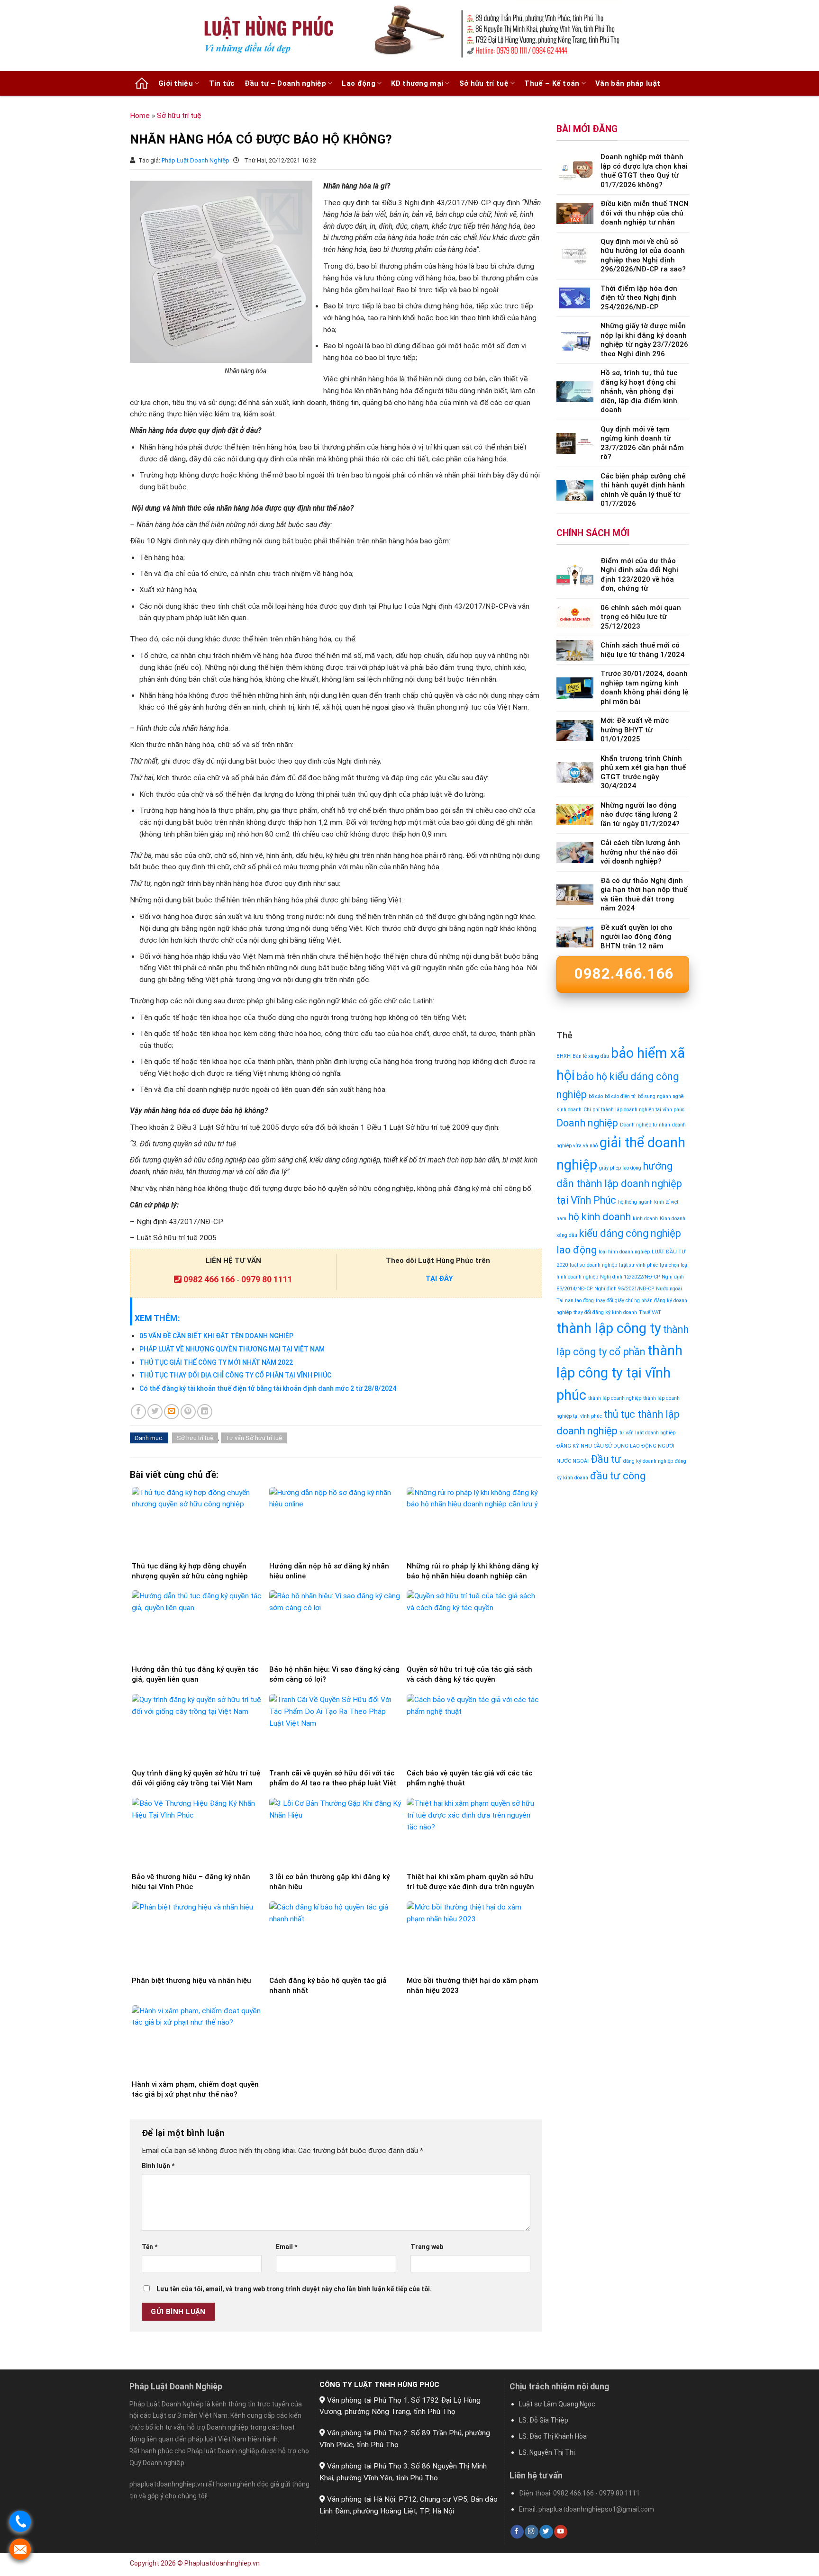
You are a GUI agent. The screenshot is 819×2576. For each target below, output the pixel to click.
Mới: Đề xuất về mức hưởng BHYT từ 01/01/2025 (635, 730)
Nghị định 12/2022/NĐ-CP (630, 1277)
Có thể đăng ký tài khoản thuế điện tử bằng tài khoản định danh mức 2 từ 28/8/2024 (268, 1388)
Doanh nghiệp (587, 1123)
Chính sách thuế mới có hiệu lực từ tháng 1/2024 (642, 650)
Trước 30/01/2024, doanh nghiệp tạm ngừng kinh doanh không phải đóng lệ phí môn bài (644, 688)
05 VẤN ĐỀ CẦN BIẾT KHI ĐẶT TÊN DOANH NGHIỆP (216, 1336)
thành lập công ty (609, 1328)
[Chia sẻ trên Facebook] (138, 1412)
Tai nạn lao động (575, 1301)
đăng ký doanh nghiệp (648, 1461)
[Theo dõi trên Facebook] (517, 2532)
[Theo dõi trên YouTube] (561, 2532)
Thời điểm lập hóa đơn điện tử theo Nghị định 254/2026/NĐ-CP (639, 298)
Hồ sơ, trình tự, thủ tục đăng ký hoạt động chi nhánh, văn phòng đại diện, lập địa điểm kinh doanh (639, 391)
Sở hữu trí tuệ (484, 83)
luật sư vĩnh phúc (638, 1265)
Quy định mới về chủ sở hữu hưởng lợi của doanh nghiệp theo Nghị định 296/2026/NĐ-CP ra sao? (643, 256)
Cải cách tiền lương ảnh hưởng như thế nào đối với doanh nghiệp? (640, 852)
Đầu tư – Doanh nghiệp (285, 83)
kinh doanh (645, 1219)
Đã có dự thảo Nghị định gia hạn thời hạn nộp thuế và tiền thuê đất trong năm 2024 (644, 895)
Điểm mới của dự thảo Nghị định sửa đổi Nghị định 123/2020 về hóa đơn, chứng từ (639, 575)
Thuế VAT (650, 1312)
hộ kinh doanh (600, 1217)
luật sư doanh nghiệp (593, 1265)
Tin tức (222, 83)
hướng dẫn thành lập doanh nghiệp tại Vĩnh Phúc (619, 1183)
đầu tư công (618, 1476)
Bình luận (158, 2166)
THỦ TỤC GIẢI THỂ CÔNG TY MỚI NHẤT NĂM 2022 (216, 1362)
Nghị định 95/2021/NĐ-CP (624, 1289)
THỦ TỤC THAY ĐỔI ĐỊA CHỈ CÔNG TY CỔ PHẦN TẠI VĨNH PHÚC (235, 1375)
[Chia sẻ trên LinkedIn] (205, 1412)
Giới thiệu (176, 83)
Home (140, 116)
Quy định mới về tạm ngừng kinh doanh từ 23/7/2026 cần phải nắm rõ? (642, 443)
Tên (150, 2247)
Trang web (427, 2247)
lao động (577, 1250)
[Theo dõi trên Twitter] (546, 2532)
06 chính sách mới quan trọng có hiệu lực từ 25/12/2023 (641, 617)
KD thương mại (417, 83)
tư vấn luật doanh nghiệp (647, 1433)
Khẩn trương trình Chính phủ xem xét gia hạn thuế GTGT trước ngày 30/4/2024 (643, 772)
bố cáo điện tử (620, 1096)
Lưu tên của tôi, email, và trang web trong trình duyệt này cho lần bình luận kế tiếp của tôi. (294, 2289)
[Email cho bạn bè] (172, 1412)
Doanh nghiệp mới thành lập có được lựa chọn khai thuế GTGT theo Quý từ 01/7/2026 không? (644, 171)
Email (287, 2247)
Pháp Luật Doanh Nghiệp (196, 160)
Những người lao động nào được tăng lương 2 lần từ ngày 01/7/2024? (640, 815)
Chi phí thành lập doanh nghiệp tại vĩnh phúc (634, 1110)
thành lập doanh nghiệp (615, 1398)
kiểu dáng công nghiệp (630, 1233)
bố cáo (596, 1096)
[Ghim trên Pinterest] (188, 1412)
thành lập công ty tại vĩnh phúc (619, 1373)
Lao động (358, 83)
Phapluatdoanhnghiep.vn (222, 2563)
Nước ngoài (669, 1289)
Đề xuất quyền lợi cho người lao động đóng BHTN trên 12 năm (637, 937)
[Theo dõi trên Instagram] (531, 2532)
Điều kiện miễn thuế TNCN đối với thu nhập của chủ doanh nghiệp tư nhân (645, 213)
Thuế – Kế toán (552, 83)
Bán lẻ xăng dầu (591, 1056)
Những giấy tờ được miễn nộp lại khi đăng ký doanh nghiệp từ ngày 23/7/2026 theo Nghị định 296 (644, 340)
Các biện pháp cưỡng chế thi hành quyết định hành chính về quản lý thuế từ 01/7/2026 (643, 490)
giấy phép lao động (620, 1168)
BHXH (564, 1056)
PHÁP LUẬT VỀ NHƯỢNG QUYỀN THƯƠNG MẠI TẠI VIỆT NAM (232, 1349)
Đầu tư (606, 1459)
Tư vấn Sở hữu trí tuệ (254, 1438)
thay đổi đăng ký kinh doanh (605, 1312)
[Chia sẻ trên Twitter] (155, 1412)
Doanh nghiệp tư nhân (645, 1125)
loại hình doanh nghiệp (624, 1252)
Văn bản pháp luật (628, 83)
